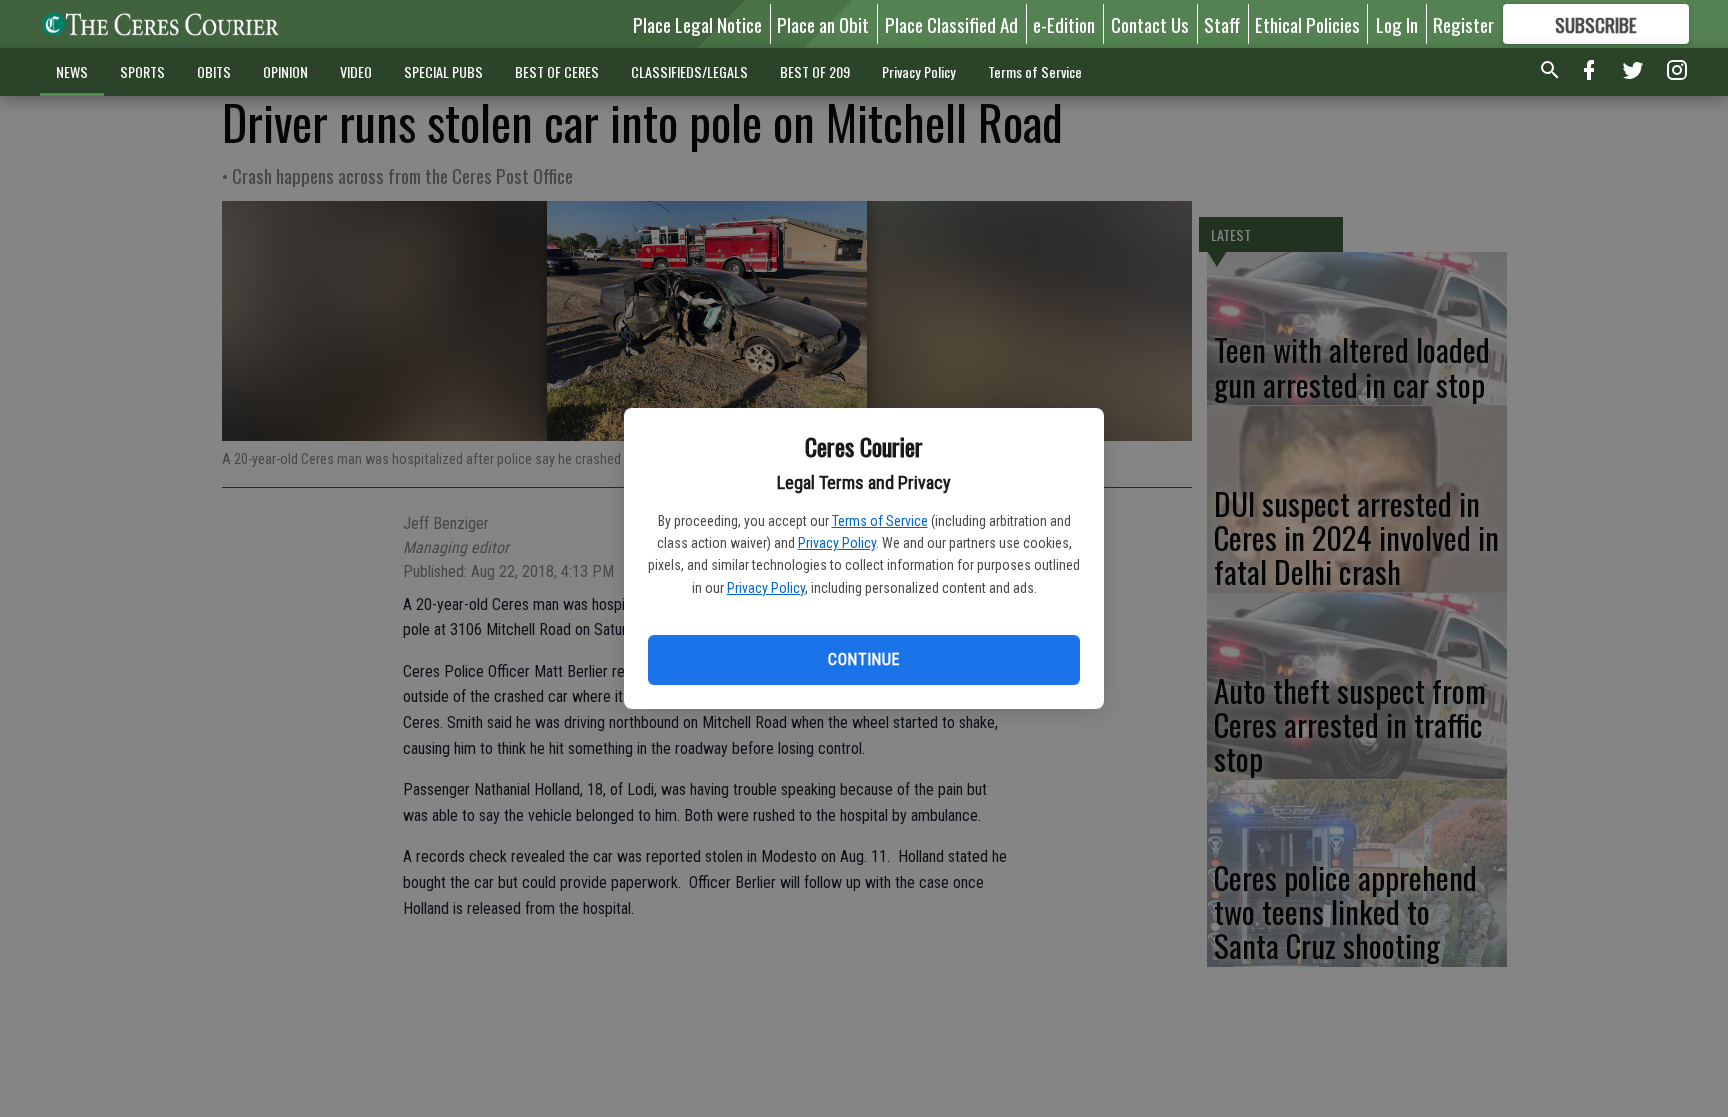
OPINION (285, 71)
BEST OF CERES (557, 71)
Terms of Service (880, 521)
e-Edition (1064, 24)
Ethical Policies (1307, 24)
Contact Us (1150, 24)
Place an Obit (823, 24)
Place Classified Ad (951, 24)
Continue (863, 659)
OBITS (214, 71)
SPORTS (142, 71)
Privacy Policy (837, 543)
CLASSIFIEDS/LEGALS (689, 71)
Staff (1222, 24)
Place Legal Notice (697, 24)
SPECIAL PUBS (443, 71)
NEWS (72, 71)
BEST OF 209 (815, 71)
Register (1463, 24)
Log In (1397, 24)
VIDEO (356, 71)
